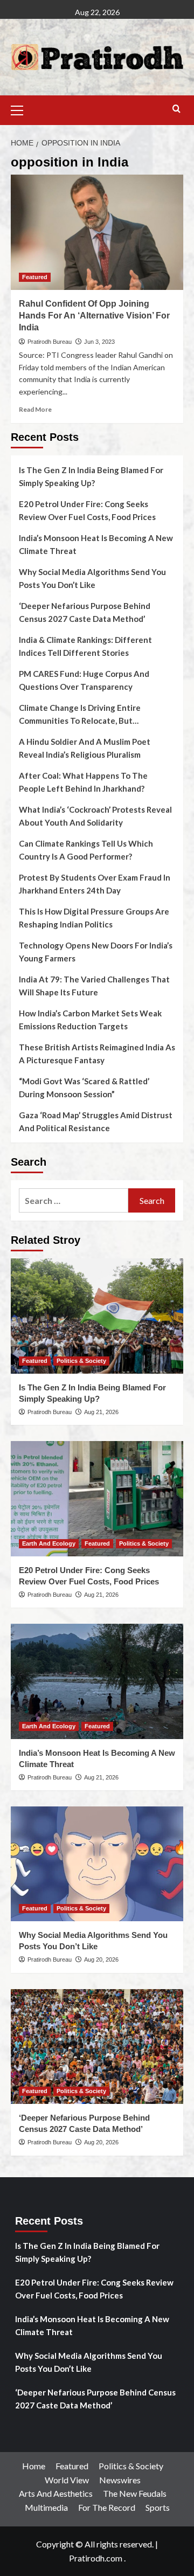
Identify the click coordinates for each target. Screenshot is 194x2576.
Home (34, 2466)
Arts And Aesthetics (56, 2493)
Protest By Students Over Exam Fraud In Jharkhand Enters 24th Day (95, 884)
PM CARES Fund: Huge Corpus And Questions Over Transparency (84, 680)
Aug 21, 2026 (101, 1412)
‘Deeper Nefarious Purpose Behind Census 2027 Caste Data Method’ (85, 612)
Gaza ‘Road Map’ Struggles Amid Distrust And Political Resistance (96, 1121)
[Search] (176, 109)
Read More (35, 409)
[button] (22, 109)
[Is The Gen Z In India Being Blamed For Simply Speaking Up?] (97, 1316)
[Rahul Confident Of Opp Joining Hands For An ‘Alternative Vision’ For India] (97, 232)
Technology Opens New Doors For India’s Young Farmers (96, 952)
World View (67, 2480)
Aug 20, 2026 (101, 1959)
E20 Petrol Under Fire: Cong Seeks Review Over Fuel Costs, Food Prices (87, 510)
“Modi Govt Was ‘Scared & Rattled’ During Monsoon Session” (84, 1088)
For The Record (107, 2507)
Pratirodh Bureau (50, 342)
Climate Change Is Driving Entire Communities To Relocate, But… (80, 714)
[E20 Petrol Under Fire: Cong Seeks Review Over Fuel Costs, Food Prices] (97, 1498)
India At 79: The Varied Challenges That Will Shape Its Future (94, 986)
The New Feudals (135, 2493)
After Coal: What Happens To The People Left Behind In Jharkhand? (83, 782)
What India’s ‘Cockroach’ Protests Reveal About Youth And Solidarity (95, 816)
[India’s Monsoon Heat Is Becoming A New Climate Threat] (97, 1681)
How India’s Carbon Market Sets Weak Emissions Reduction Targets (90, 1020)
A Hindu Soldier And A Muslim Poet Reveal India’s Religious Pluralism (85, 748)
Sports (158, 2507)
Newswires (120, 2480)
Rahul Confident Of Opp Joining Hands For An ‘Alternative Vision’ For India (94, 316)
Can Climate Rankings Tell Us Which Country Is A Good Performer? (86, 850)
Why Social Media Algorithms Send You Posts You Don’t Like (92, 578)
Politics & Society (81, 1361)
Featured (35, 277)
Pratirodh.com (96, 2558)
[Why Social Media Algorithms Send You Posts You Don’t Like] (97, 1864)
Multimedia (46, 2507)
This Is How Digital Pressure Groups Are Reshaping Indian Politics (94, 918)
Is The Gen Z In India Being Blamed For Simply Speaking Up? (91, 476)
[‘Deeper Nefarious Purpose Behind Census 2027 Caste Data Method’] (97, 2047)
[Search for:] (74, 1200)
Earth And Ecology (49, 1543)
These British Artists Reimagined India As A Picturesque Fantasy (97, 1054)
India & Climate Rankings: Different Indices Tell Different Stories (85, 646)
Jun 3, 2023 (99, 342)
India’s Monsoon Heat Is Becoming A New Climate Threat (96, 544)
